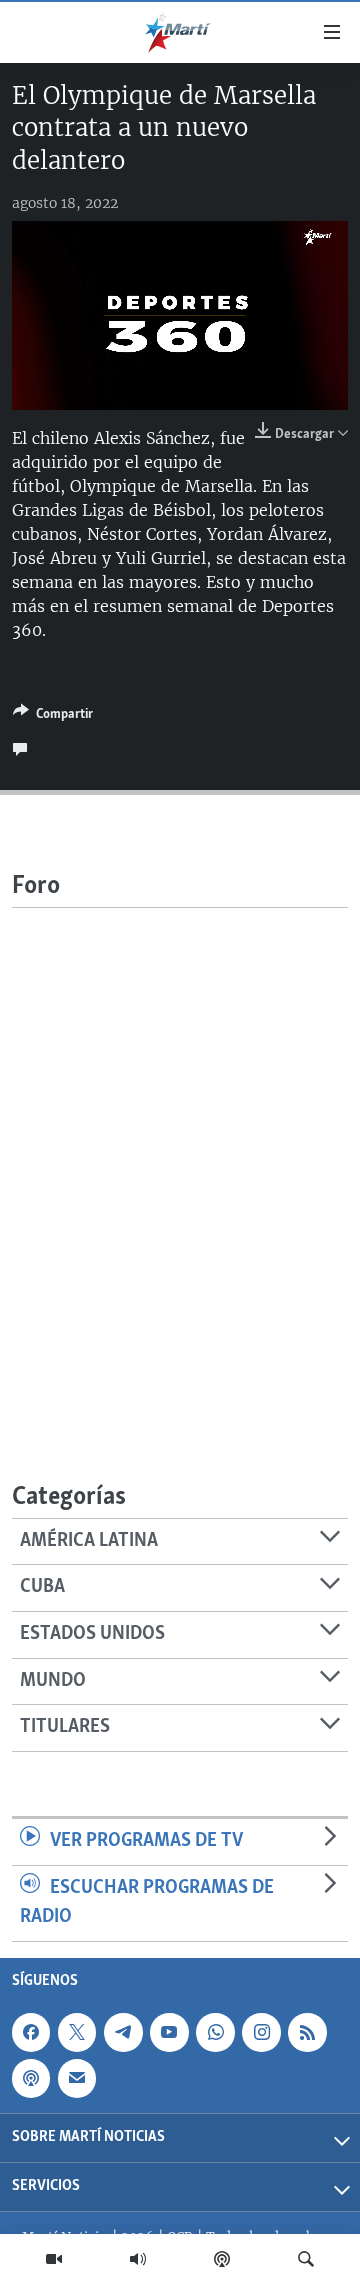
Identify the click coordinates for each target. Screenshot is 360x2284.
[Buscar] (306, 2259)
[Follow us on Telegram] (123, 2032)
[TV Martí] (54, 2259)
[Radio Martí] (138, 2259)
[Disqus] (180, 1158)
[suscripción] (77, 2078)
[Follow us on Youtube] (169, 2032)
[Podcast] (222, 2259)
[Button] (53, 717)
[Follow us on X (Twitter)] (77, 2032)
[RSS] (307, 2032)
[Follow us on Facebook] (31, 2032)
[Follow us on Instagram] (261, 2032)
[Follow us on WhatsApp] (215, 2032)
